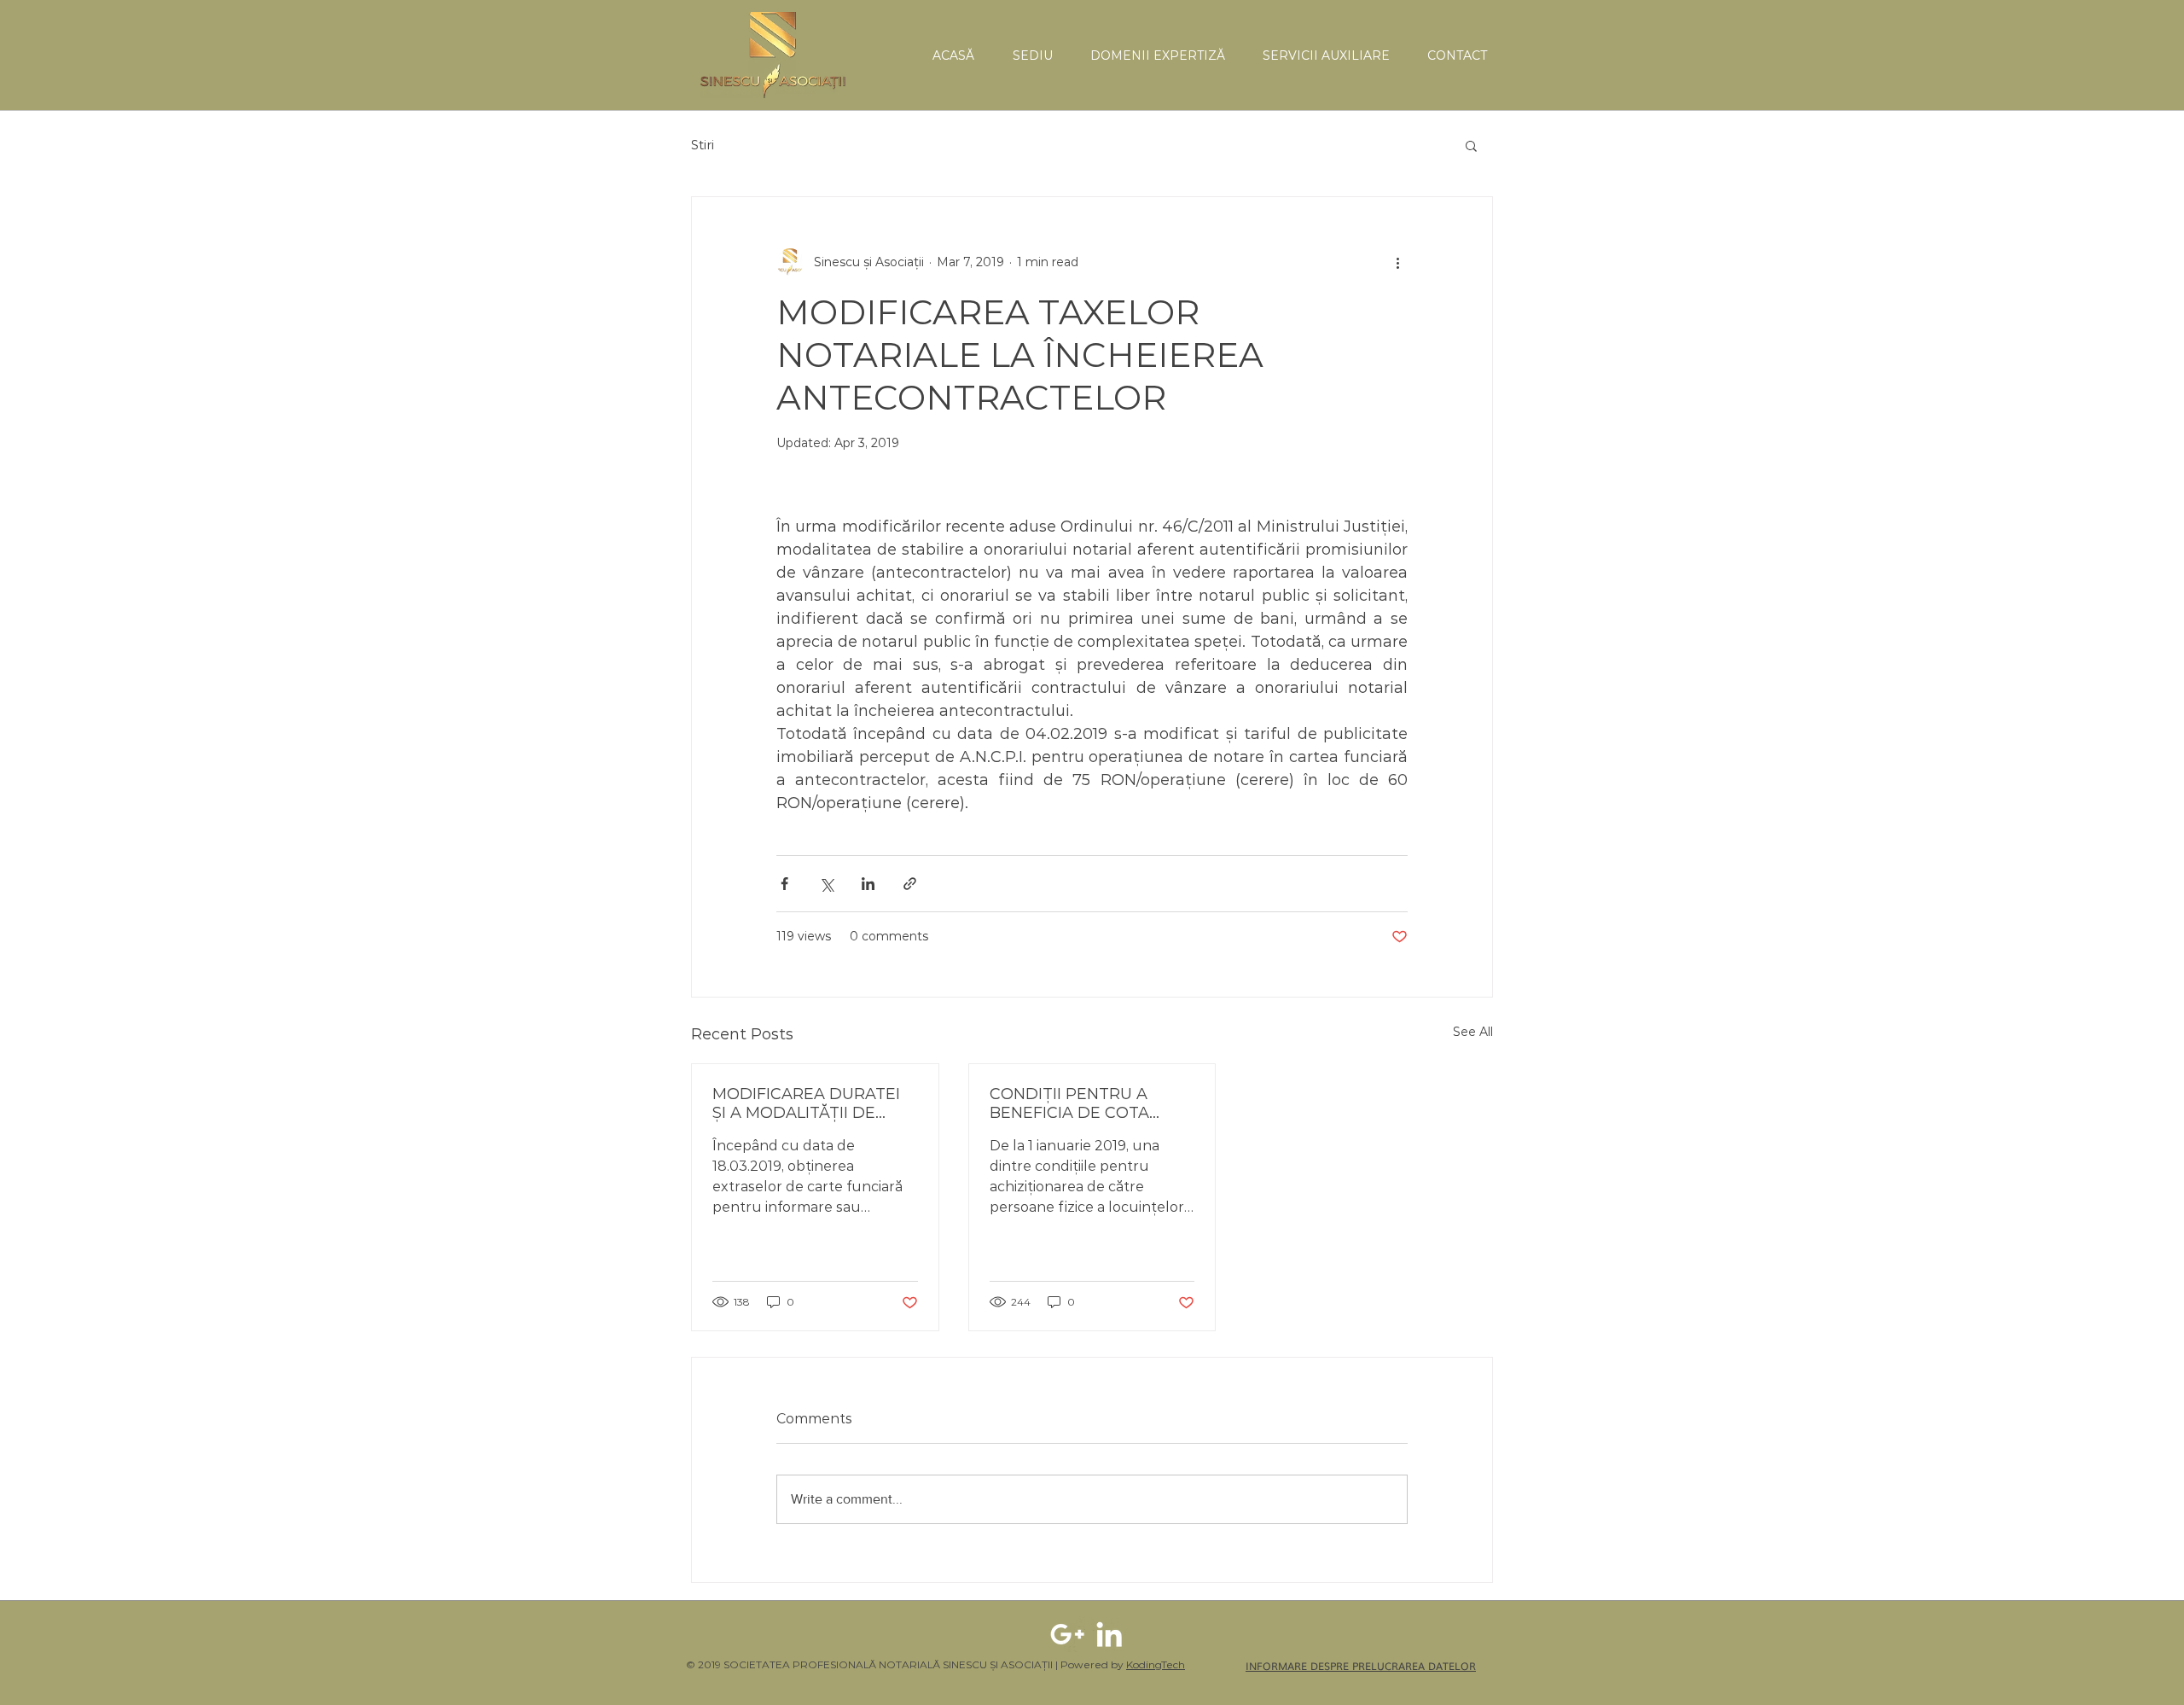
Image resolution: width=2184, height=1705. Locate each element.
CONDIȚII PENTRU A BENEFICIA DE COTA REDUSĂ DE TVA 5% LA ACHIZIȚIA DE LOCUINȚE (1085, 1103)
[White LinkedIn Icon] (1109, 1634)
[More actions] (1397, 262)
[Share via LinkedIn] (868, 884)
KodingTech (1156, 1664)
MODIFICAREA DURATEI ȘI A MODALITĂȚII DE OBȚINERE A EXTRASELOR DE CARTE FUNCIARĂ (807, 1103)
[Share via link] (910, 884)
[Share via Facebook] (784, 884)
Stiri (703, 145)
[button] (1471, 145)
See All (1473, 1032)
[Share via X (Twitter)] (826, 884)
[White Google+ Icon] (1067, 1634)
